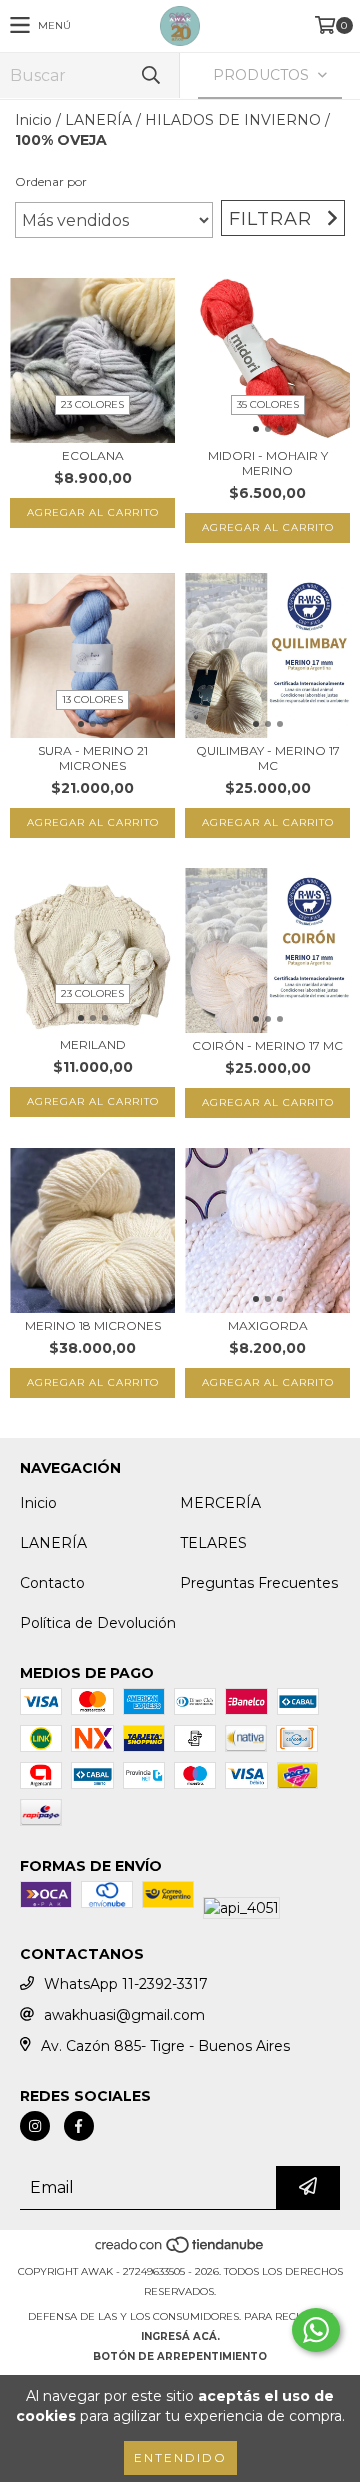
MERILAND (93, 1044)
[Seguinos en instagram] (35, 2126)
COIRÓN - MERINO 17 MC (267, 1045)
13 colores (92, 699)
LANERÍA (98, 120)
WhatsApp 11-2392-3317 (126, 1984)
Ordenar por (51, 181)
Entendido (180, 2457)
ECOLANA (93, 455)
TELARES (213, 1543)
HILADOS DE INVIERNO (233, 120)
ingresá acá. (180, 2336)
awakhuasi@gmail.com (124, 2015)
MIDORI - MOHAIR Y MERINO (268, 463)
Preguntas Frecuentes (259, 1583)
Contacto (52, 1583)
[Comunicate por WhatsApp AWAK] (316, 2330)
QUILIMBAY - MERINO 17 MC (268, 758)
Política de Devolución (98, 1623)
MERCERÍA (220, 1503)
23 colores (92, 404)
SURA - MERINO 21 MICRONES (93, 758)
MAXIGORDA (268, 1325)
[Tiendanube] (180, 2251)
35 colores (268, 404)
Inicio (33, 120)
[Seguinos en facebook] (79, 2126)
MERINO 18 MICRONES (93, 1325)
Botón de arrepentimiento (180, 2356)
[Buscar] (150, 75)
